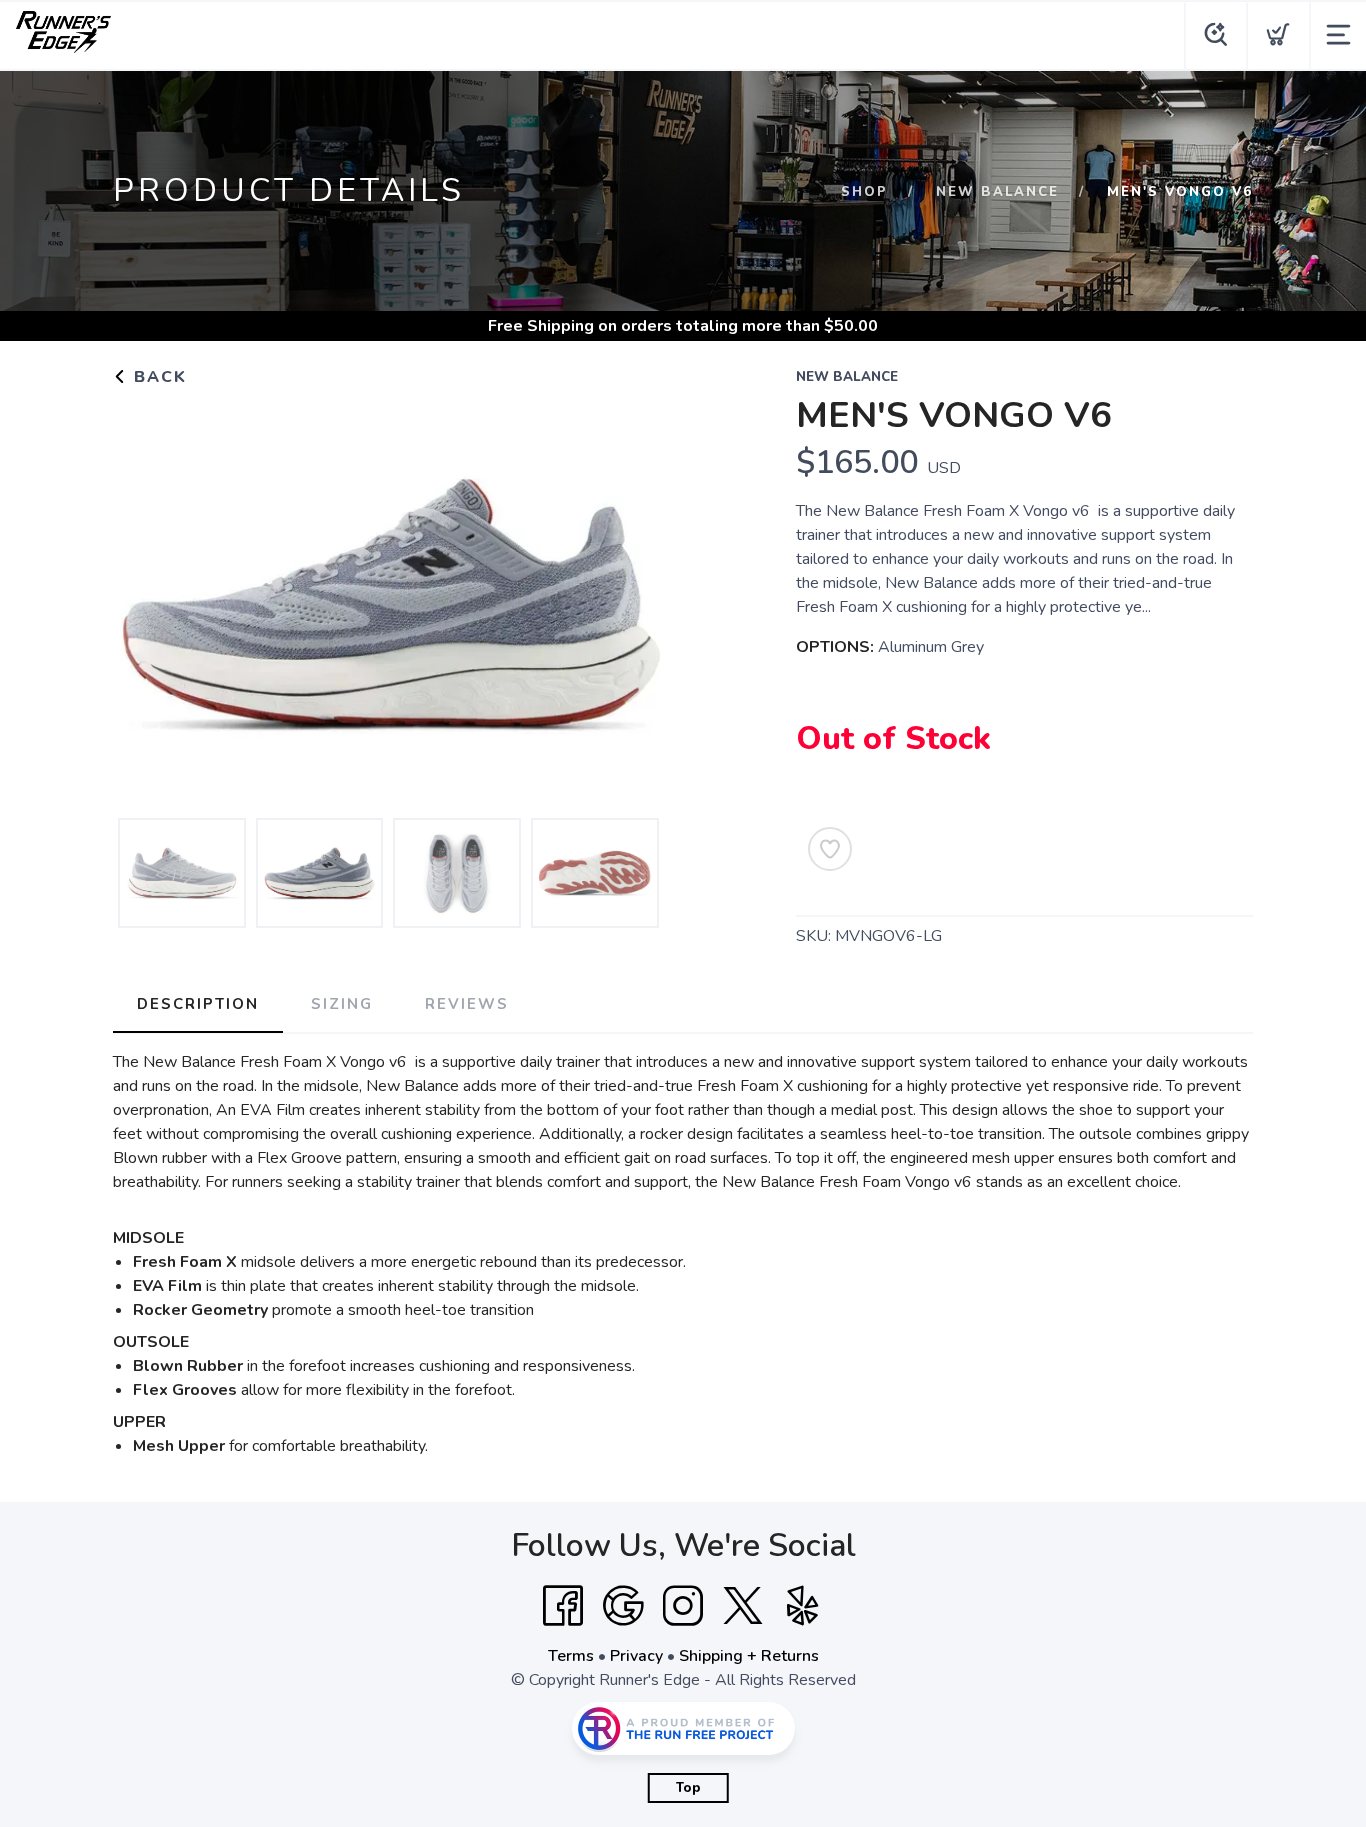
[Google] (623, 1606)
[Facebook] (563, 1606)
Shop (864, 192)
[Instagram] (683, 1606)
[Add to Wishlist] (830, 849)
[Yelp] (803, 1606)
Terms (571, 1656)
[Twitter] (743, 1606)
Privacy (636, 1656)
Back (157, 377)
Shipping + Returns (749, 1656)
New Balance (997, 192)
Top (688, 1788)
